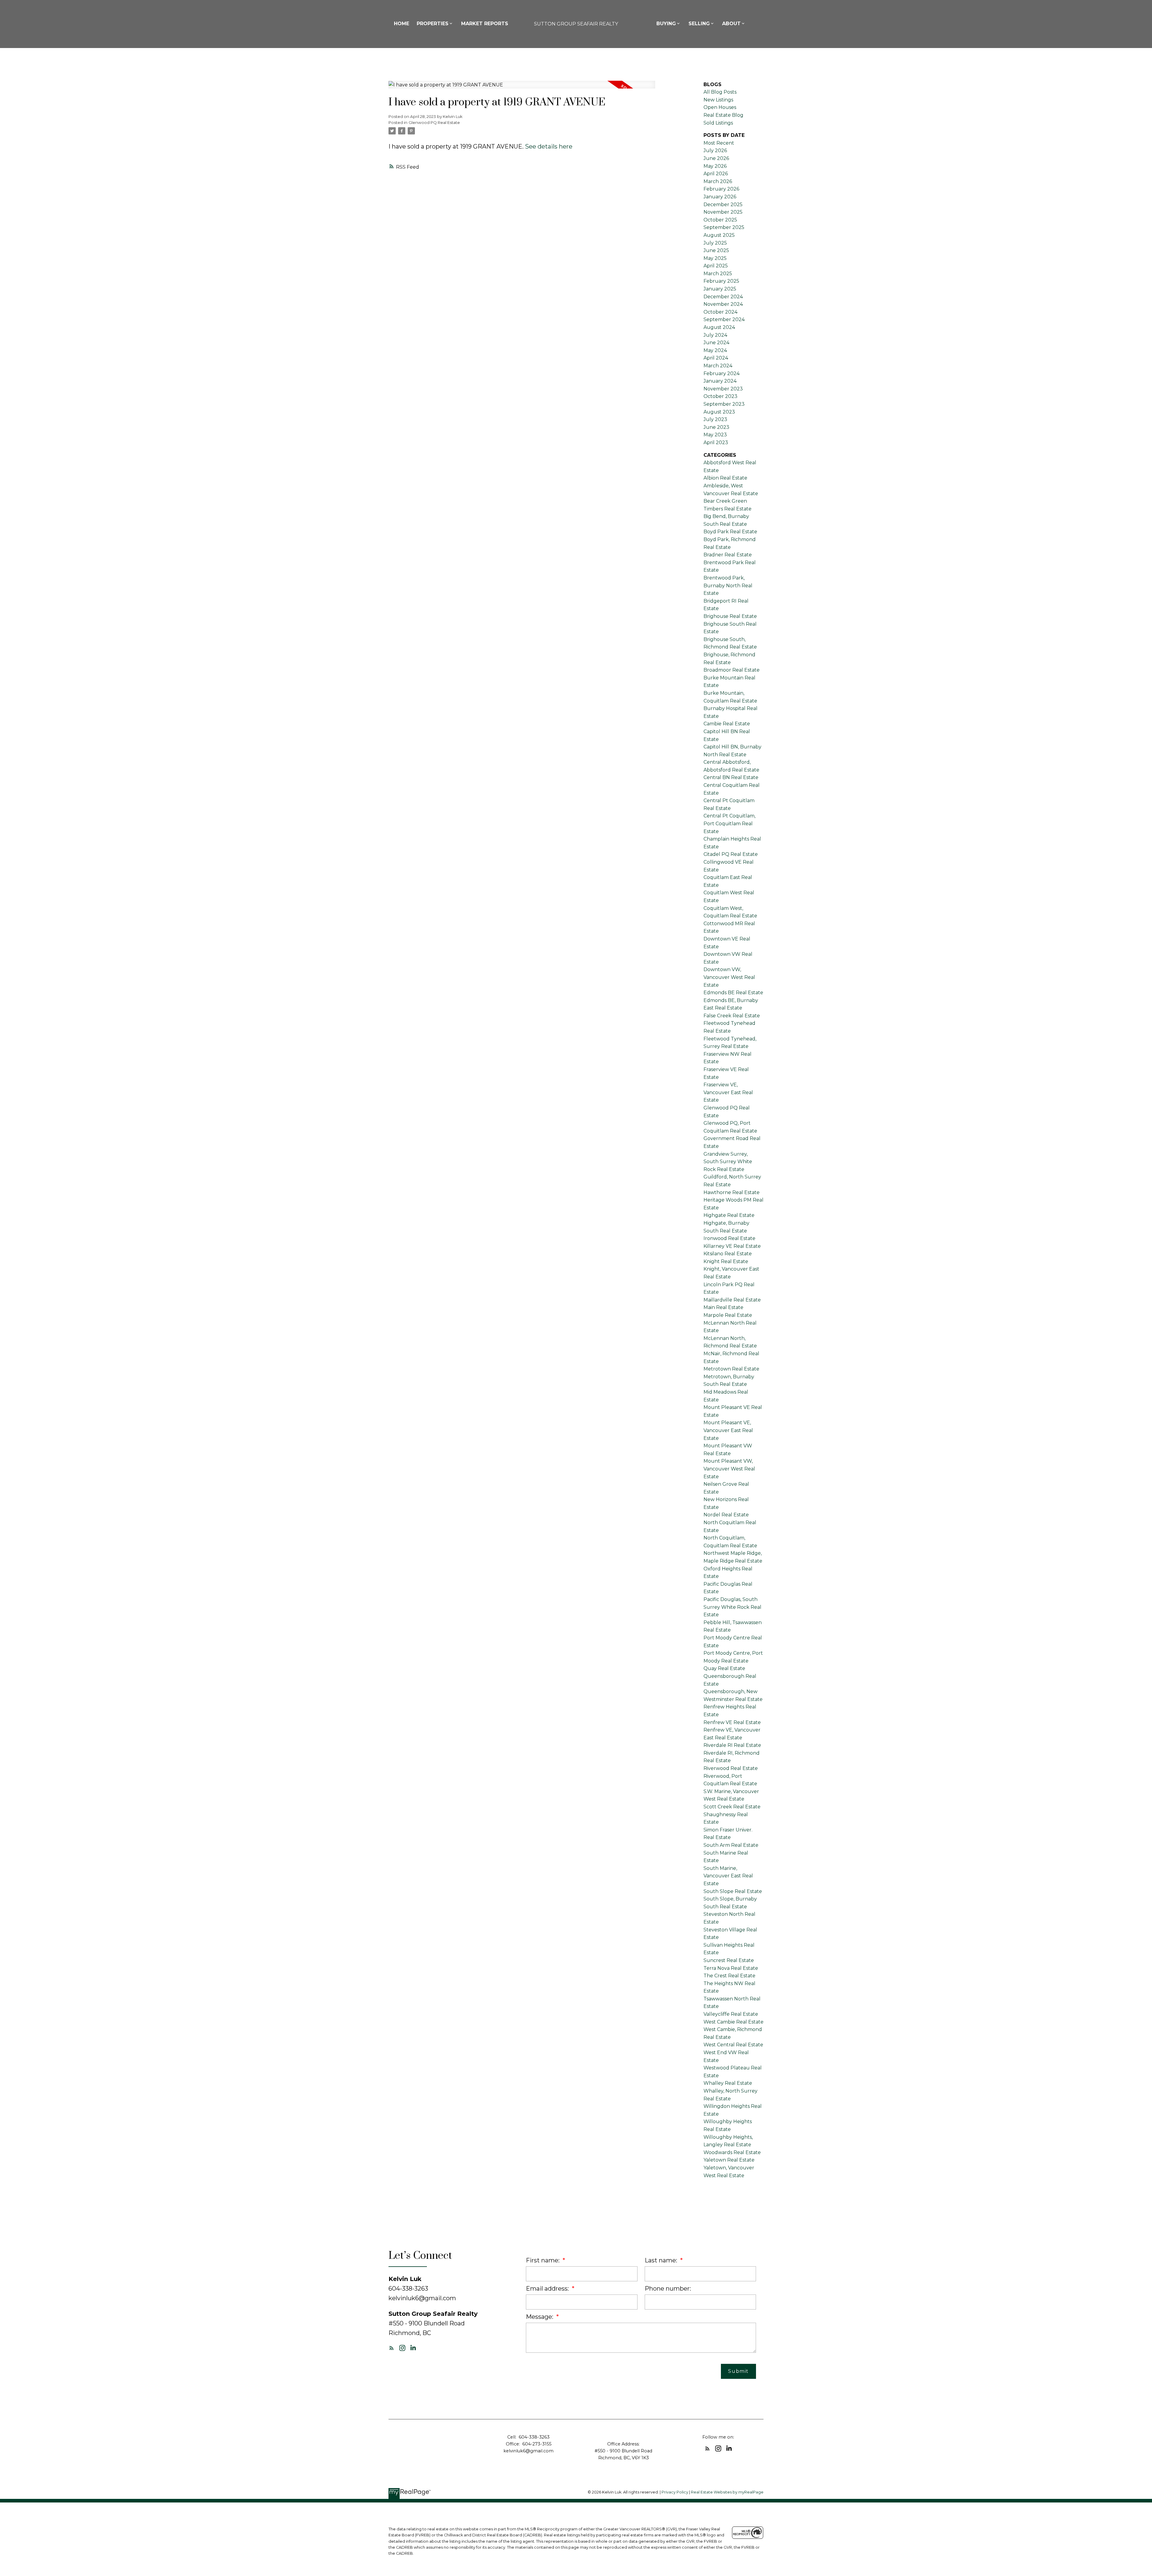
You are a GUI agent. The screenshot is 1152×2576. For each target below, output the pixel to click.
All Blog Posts (720, 92)
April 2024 (716, 358)
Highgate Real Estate (729, 1215)
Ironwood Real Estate (729, 1238)
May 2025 (715, 258)
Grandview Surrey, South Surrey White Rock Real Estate (728, 1162)
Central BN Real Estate (731, 777)
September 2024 (724, 319)
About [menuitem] (731, 24)
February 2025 (721, 281)
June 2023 (716, 427)
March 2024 (718, 366)
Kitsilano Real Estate (728, 1254)
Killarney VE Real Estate (732, 1246)
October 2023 (720, 396)
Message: (540, 2317)
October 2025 (720, 220)
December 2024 (723, 297)
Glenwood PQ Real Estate (434, 122)
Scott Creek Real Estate (732, 1807)
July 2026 (715, 150)
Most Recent (719, 143)
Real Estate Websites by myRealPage (727, 2492)
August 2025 (719, 235)
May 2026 (715, 166)
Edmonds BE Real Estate (733, 993)
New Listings (718, 100)
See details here (549, 146)
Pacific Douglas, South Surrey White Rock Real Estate (732, 1607)
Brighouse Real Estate (730, 616)
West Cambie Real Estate (733, 2022)
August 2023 (719, 412)
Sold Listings (718, 123)
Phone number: (668, 2289)
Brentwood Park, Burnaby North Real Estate (728, 585)
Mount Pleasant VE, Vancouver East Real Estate (728, 1430)
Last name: (662, 2260)
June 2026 (716, 158)
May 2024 (715, 350)
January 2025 (720, 289)
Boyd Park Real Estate (730, 532)
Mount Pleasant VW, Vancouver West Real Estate (729, 1469)
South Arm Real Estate (731, 1845)
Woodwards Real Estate (732, 2152)
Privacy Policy (675, 2492)
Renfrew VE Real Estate (732, 1722)
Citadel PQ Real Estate (731, 854)
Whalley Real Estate (728, 2083)
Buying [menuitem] (666, 24)
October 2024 (720, 312)
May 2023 (715, 435)
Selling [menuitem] (699, 24)
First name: (543, 2260)
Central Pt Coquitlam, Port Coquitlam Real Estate (729, 823)
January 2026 (720, 197)
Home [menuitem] (402, 24)
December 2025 (723, 205)
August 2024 (719, 327)
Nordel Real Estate (726, 1515)
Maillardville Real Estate (732, 1300)
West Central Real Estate (733, 2045)
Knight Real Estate (726, 1261)
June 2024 (716, 343)
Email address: (548, 2289)
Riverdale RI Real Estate (732, 1745)
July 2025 (715, 243)
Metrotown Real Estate (731, 1369)
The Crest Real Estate (729, 1976)
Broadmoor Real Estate (732, 670)
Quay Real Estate (724, 1668)
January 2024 (720, 381)
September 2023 (724, 404)
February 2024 (721, 373)
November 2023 (723, 389)
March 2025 (718, 274)
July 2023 (715, 419)
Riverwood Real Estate (731, 1768)
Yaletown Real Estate (729, 2160)
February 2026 (721, 189)
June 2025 (716, 250)
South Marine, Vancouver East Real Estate (728, 1876)
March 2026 (718, 181)
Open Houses (720, 107)
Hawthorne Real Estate (732, 1192)
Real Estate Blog (723, 115)
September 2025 (724, 227)
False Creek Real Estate (732, 1016)
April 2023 (716, 442)
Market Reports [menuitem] (485, 24)
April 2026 (716, 174)
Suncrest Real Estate (729, 1960)
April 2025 (716, 266)
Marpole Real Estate (728, 1315)
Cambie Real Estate (727, 724)
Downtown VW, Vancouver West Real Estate (729, 977)
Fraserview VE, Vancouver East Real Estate (728, 1092)
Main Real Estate (723, 1307)
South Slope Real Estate (733, 1891)
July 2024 (715, 335)
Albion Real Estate (725, 478)
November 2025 (723, 212)
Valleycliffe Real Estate (731, 2014)
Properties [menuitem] (433, 24)
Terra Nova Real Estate (731, 1968)
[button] (391, 2348)
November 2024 (723, 304)
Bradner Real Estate (728, 555)
